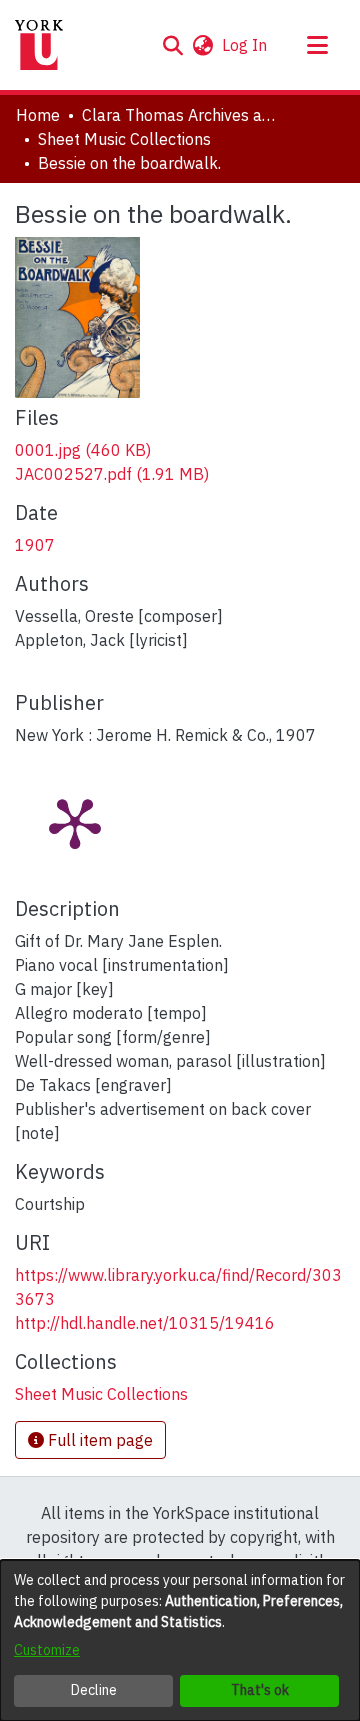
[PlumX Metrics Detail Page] (75, 822)
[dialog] (180, 1640)
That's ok (260, 1690)
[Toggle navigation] (317, 45)
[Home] (39, 45)
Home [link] (38, 115)
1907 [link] (35, 545)
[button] (172, 45)
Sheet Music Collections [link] (124, 139)
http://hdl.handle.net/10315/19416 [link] (145, 1323)
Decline (94, 1690)
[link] (83, 450)
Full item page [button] (98, 1440)
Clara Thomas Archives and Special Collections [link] (182, 115)
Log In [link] (245, 45)
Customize (47, 1650)
